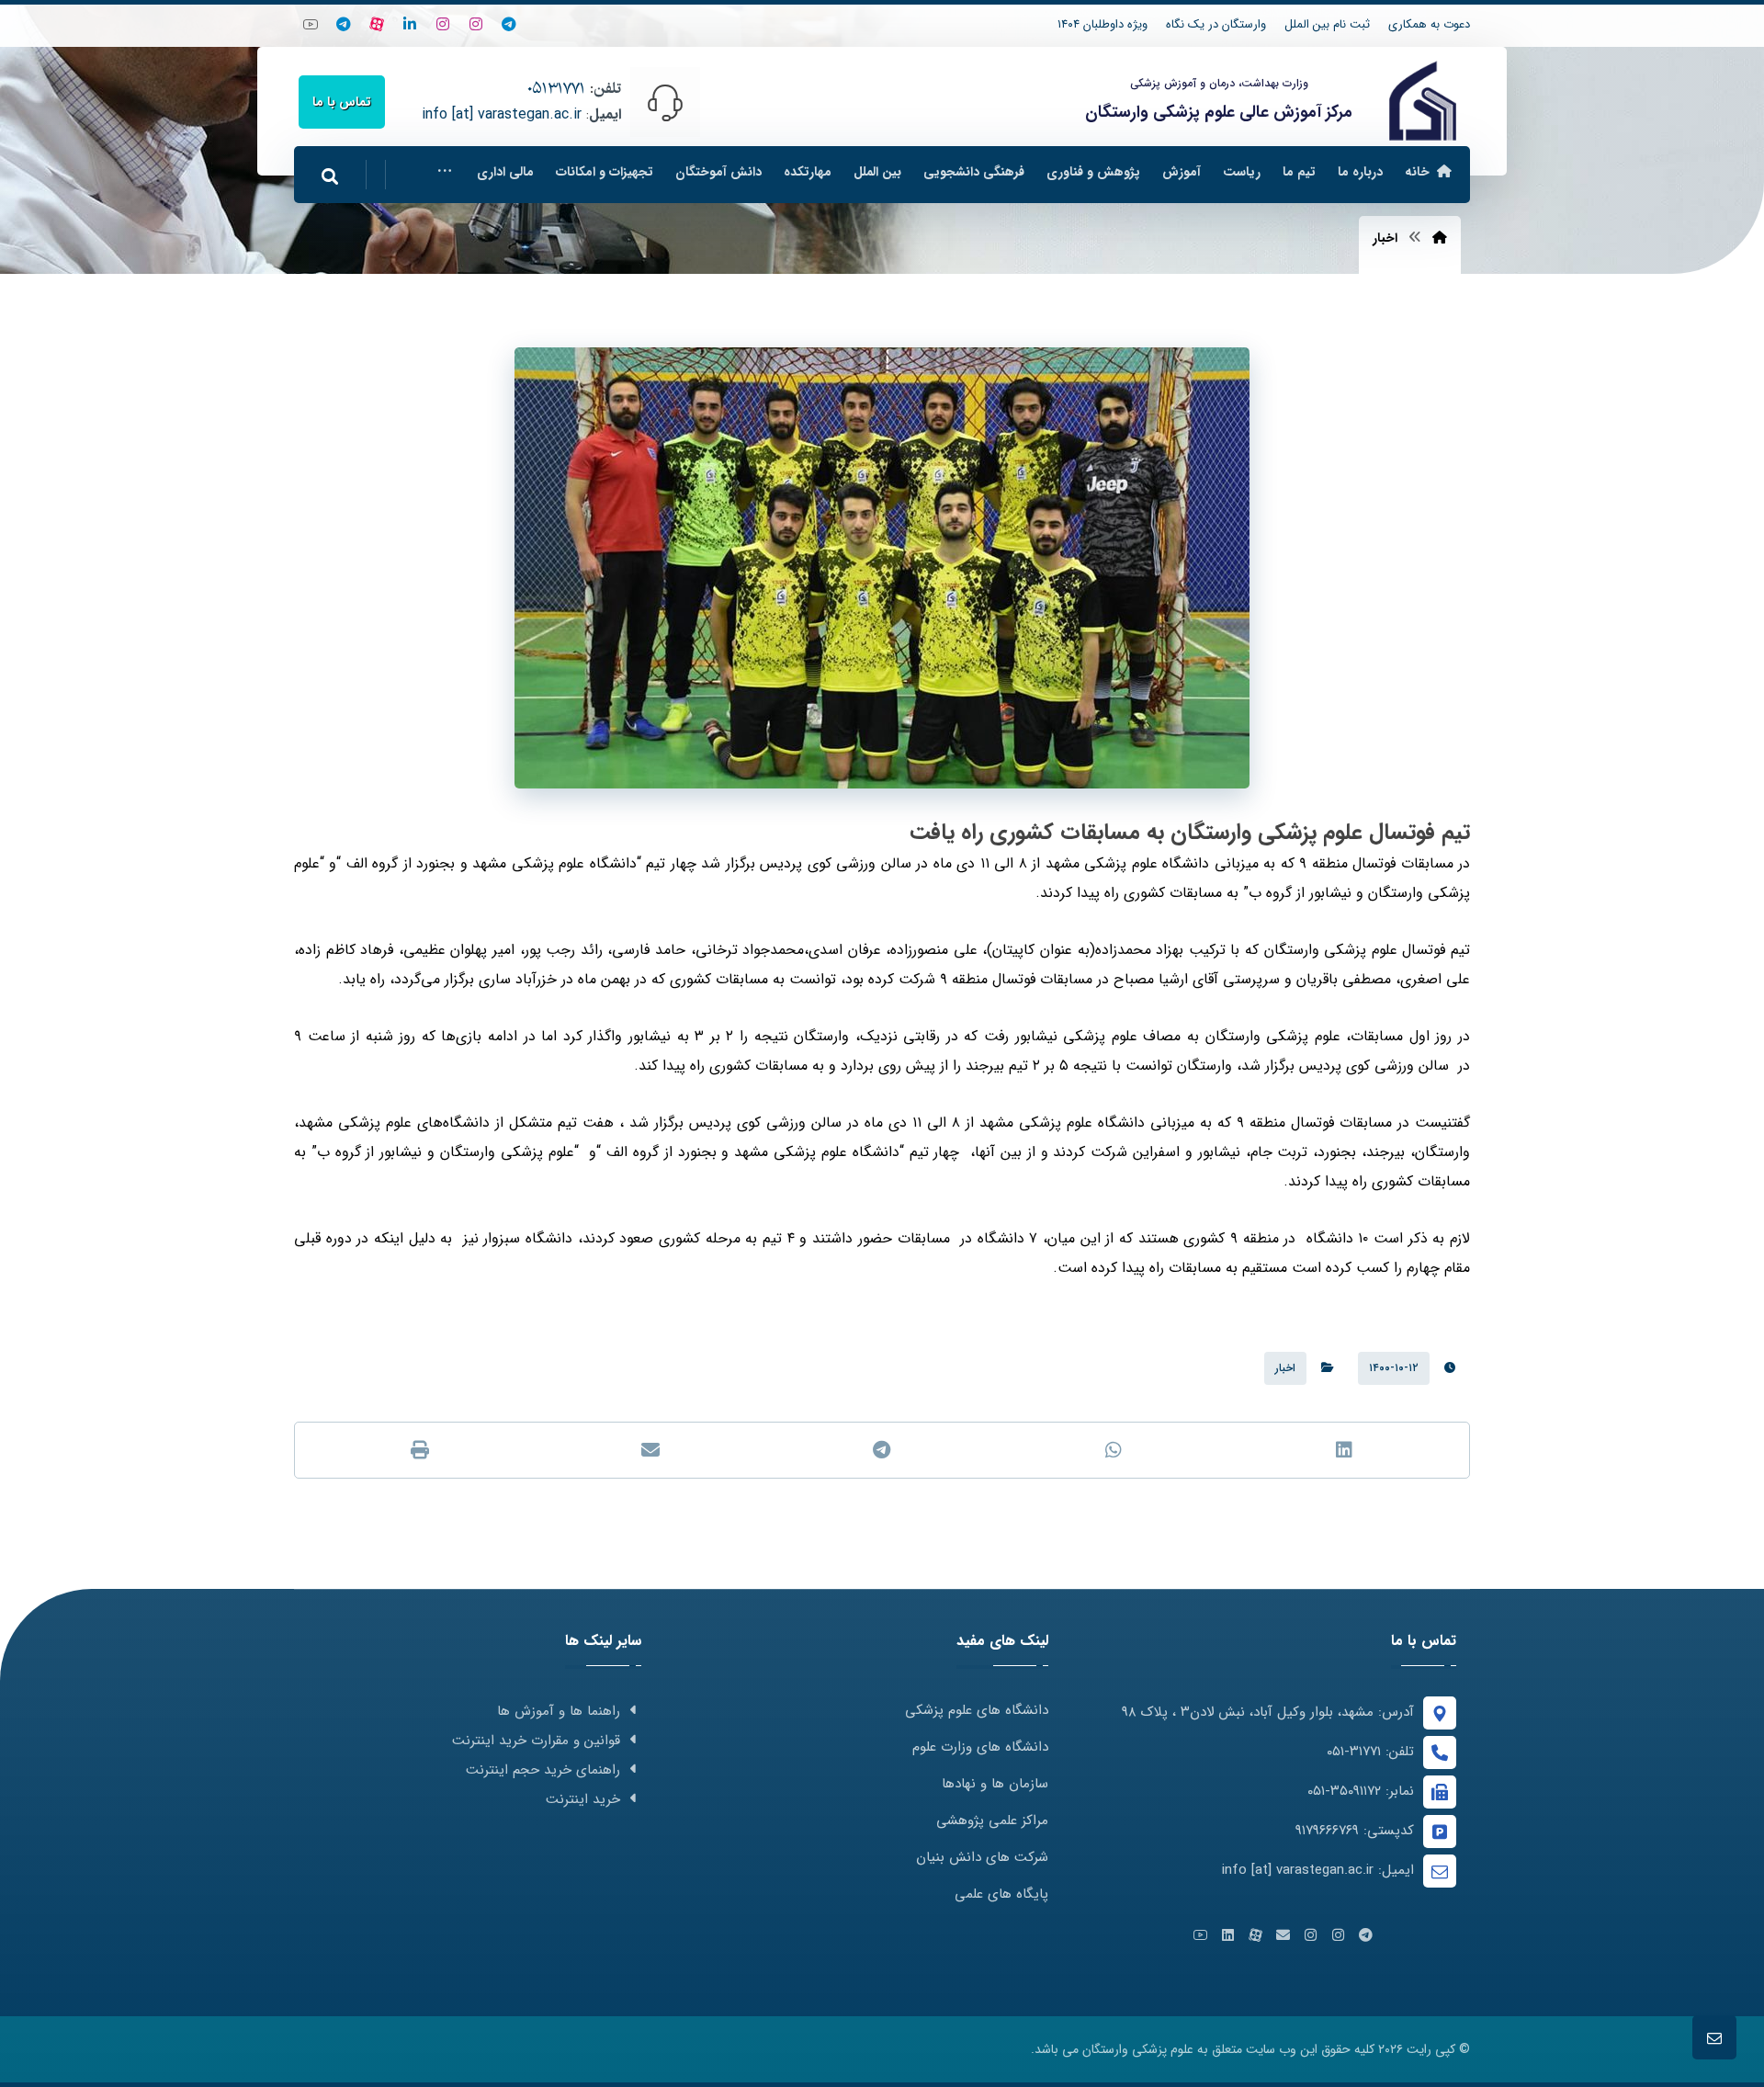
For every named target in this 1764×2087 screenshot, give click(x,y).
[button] (445, 172)
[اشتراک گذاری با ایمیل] (651, 1450)
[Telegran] (509, 24)
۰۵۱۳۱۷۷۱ (556, 89)
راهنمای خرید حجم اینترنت (543, 1770)
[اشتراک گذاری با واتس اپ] (1114, 1450)
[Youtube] (311, 24)
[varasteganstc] (443, 24)
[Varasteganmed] (476, 24)
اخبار (1285, 1368)
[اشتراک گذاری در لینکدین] (1344, 1450)
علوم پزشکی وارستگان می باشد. (1112, 2049)
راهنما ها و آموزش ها (559, 1711)
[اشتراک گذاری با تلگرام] (882, 1450)
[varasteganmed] (344, 24)
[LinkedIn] (410, 24)
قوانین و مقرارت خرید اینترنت (536, 1741)
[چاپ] (420, 1450)
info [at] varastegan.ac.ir (502, 114)
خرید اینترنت (583, 1799)
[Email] (1283, 1935)
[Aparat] (377, 24)
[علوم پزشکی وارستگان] (1423, 101)
